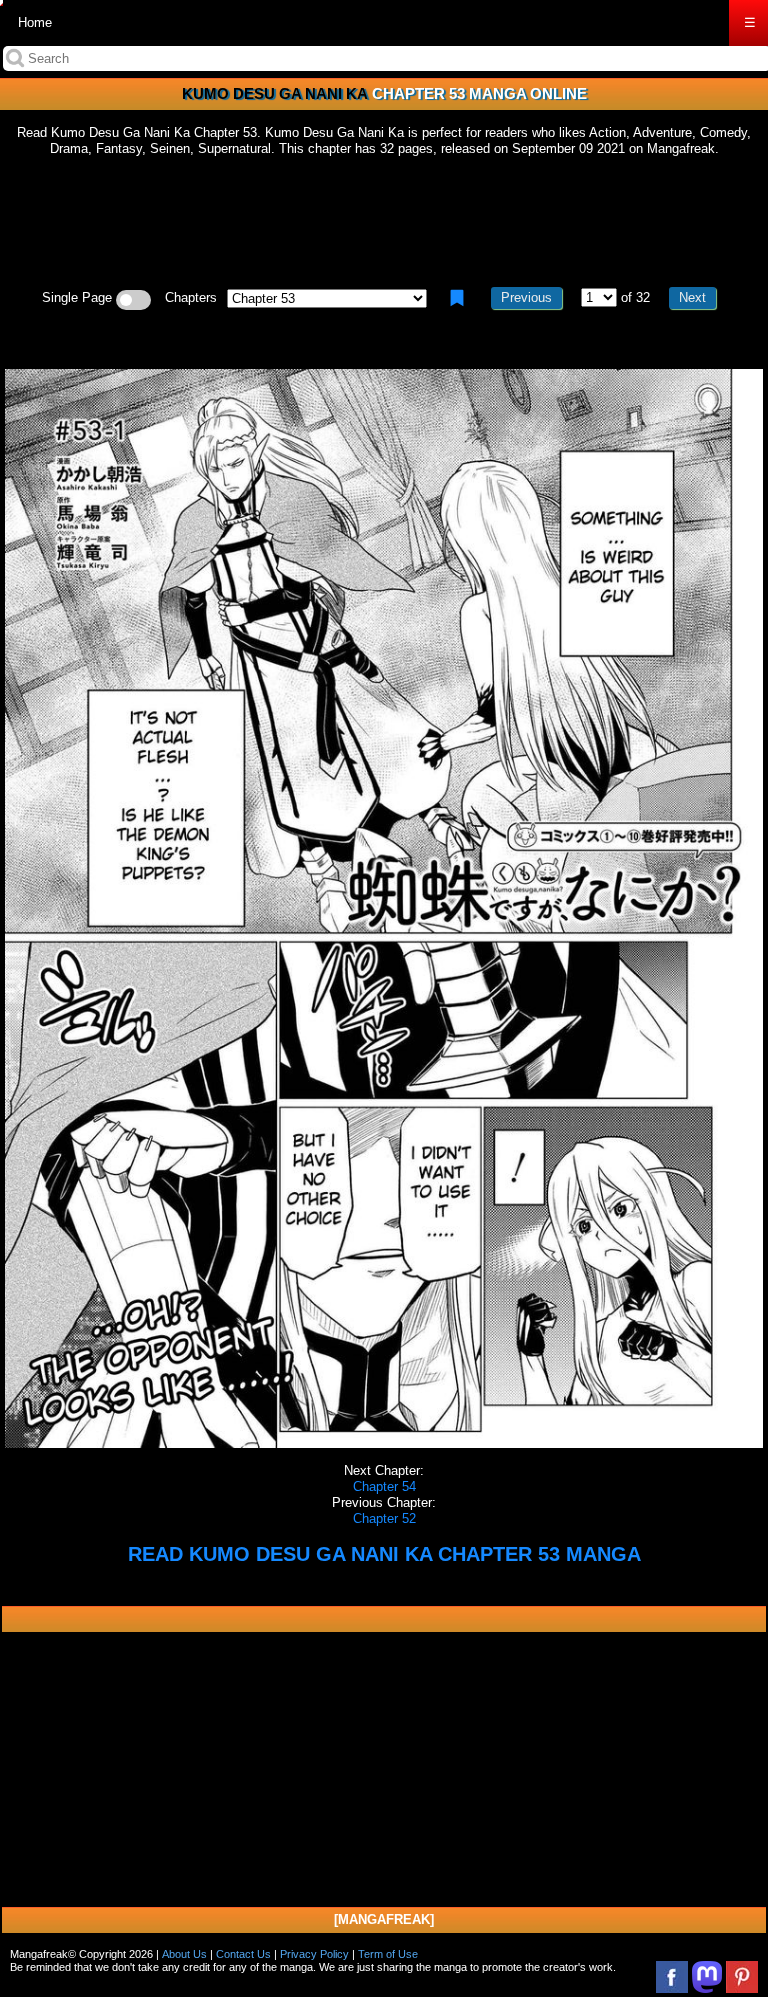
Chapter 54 (384, 1486)
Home (35, 22)
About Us (184, 1954)
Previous (526, 297)
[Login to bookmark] (457, 298)
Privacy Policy (314, 1954)
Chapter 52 (384, 1518)
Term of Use (388, 1954)
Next (692, 297)
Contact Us (243, 1954)
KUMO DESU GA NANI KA (275, 93)
